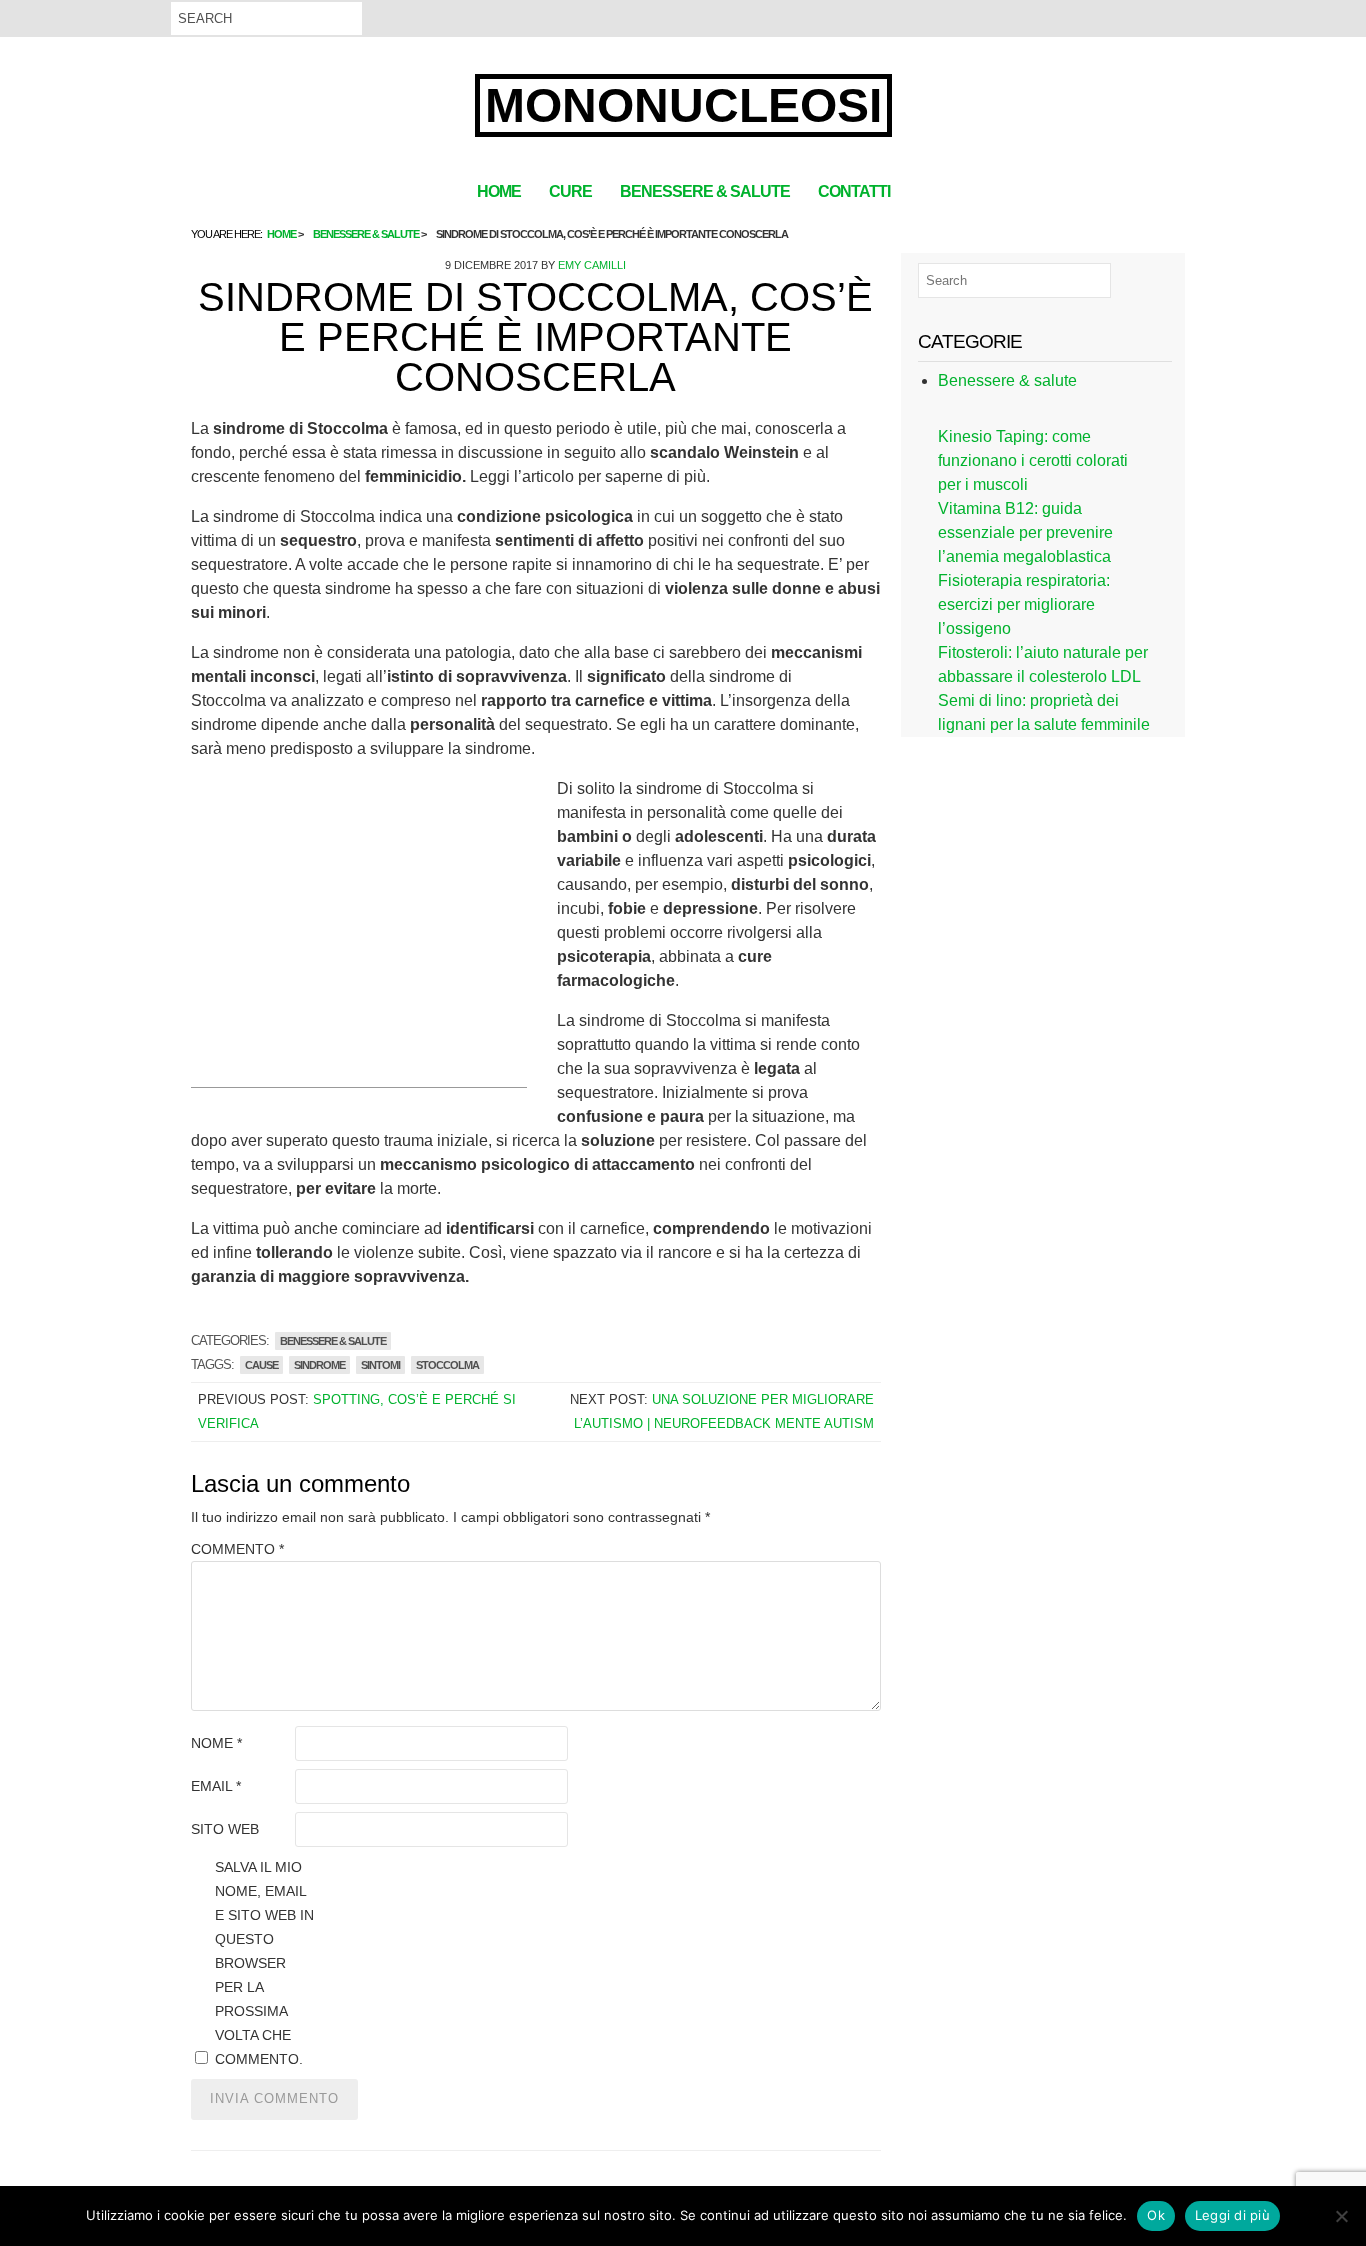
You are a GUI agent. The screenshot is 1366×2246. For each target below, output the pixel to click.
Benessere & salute (705, 191)
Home (499, 191)
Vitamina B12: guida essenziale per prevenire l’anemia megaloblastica (1025, 532)
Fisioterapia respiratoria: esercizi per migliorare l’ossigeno (1024, 604)
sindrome (319, 1365)
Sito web (225, 1829)
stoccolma (447, 1365)
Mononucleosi (683, 105)
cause (261, 1365)
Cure (570, 191)
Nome (216, 1743)
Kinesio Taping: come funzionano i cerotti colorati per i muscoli (1033, 460)
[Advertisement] (359, 947)
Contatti (854, 191)
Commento (237, 1549)
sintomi (380, 1365)
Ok (1156, 2215)
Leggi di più (1232, 2215)
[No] (1341, 2216)
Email (216, 1786)
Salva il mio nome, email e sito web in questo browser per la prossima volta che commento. (264, 1963)
